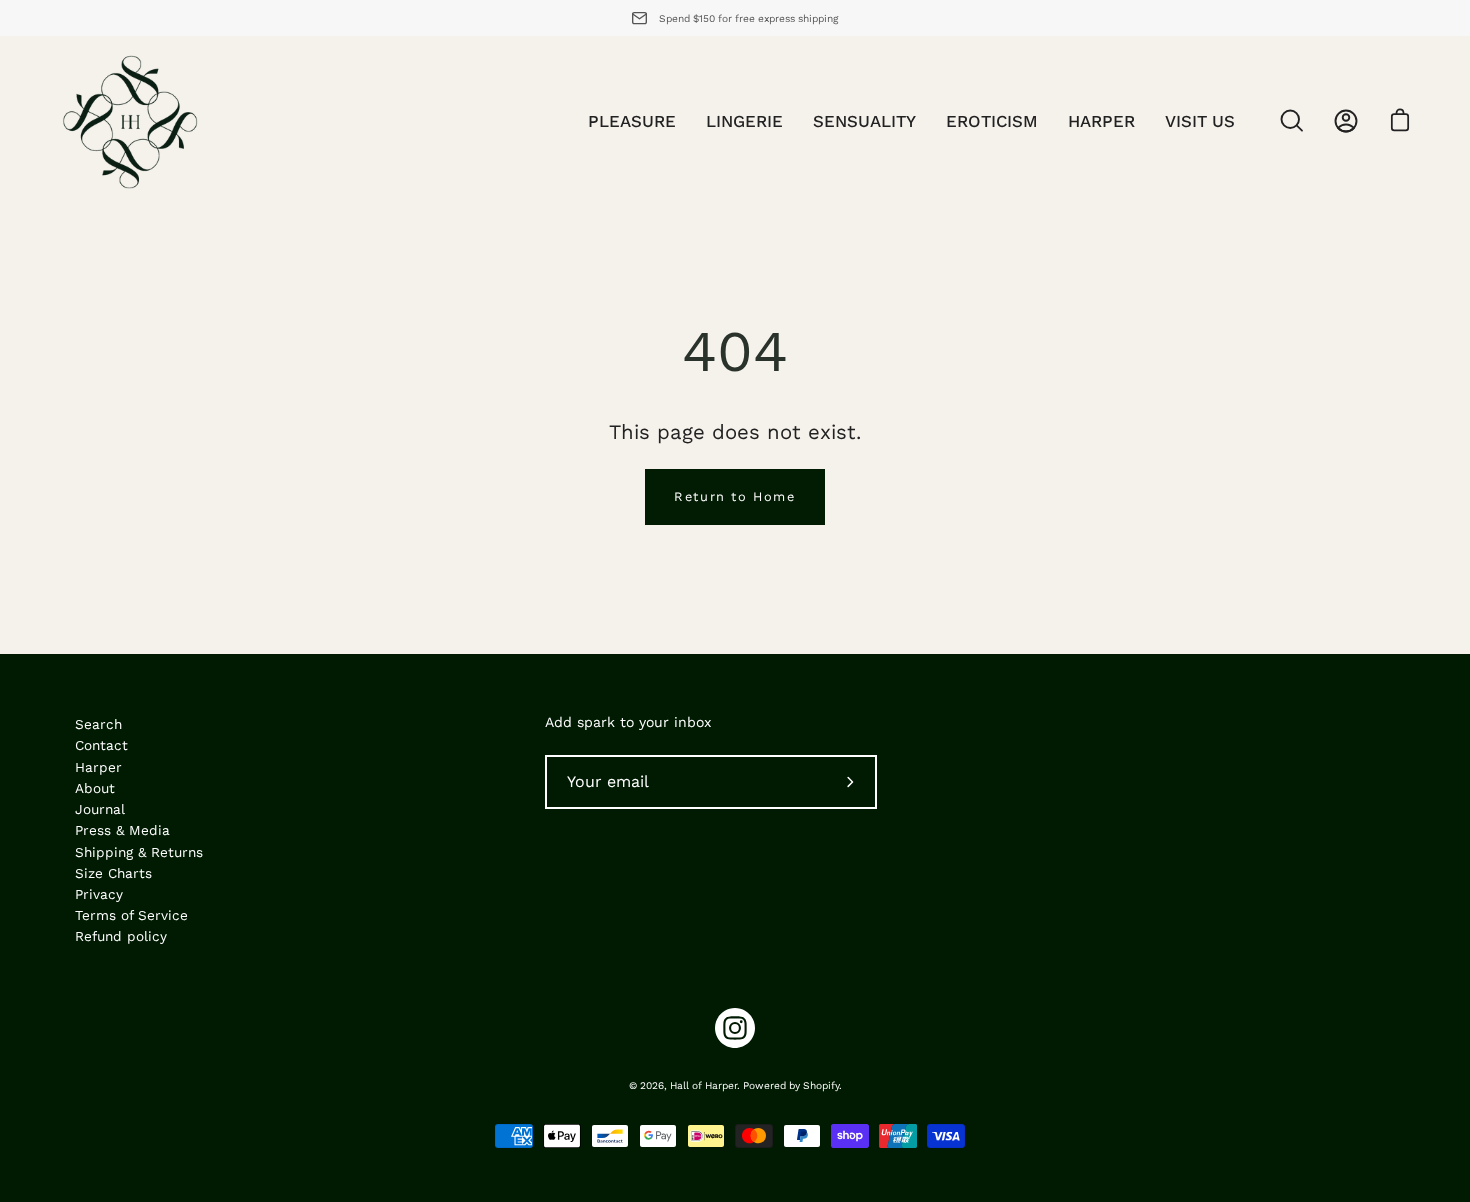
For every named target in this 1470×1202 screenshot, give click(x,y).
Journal (100, 809)
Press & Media (122, 830)
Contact (101, 745)
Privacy (99, 894)
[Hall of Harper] (130, 121)
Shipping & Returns (139, 852)
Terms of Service (131, 915)
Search (98, 724)
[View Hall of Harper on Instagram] (735, 1028)
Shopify (821, 1085)
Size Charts (113, 873)
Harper (98, 767)
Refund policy (121, 936)
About (95, 788)
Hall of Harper (703, 1085)
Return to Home (734, 496)
